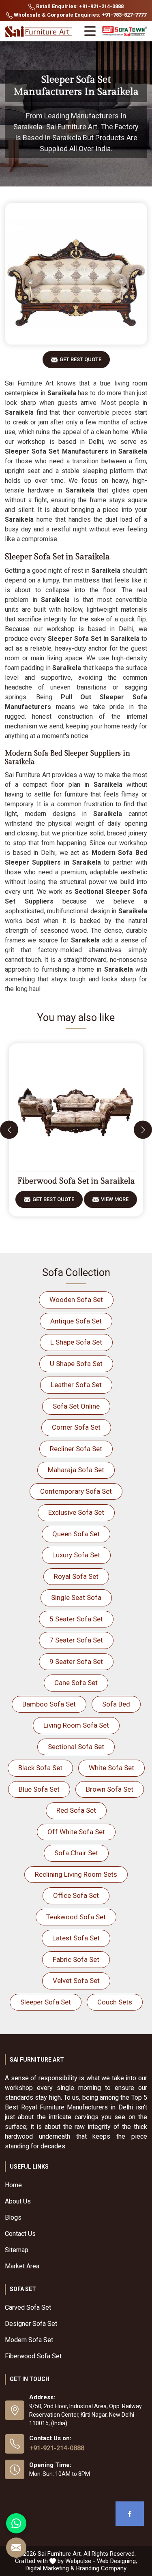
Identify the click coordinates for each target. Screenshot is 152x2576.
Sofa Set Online (76, 1406)
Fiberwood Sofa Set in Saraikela (76, 1181)
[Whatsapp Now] (16, 2523)
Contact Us (20, 2234)
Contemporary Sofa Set (76, 1491)
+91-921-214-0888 (57, 2448)
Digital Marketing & (50, 2568)
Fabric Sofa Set (76, 1959)
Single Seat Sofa (76, 1597)
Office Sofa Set (76, 1895)
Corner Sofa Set (76, 1427)
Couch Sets (115, 2002)
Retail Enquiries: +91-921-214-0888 (79, 6)
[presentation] (9, 1130)
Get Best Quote (80, 359)
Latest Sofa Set (76, 1938)
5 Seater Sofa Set (76, 1619)
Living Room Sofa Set (76, 1725)
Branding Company (101, 2568)
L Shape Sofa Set (76, 1342)
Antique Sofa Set (76, 1321)
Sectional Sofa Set (76, 1747)
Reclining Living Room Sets (76, 1874)
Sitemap (17, 2250)
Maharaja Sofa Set (76, 1470)
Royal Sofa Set (76, 1576)
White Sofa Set (111, 1768)
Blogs (13, 2217)
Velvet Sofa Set (76, 1981)
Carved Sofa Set (28, 2307)
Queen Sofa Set (76, 1534)
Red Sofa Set (76, 1810)
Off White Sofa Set (76, 1832)
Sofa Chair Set (76, 1853)
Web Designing (116, 2561)
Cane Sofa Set (76, 1683)
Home (13, 2185)
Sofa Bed (116, 1704)
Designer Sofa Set (31, 2324)
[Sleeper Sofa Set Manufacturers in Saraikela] (76, 274)
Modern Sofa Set (29, 2340)
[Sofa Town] (125, 31)
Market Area (22, 2266)
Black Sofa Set (40, 1768)
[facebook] (130, 2514)
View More (115, 1199)
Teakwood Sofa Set (76, 1917)
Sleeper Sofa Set (46, 2002)
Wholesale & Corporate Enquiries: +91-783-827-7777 (79, 15)
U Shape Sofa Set (76, 1364)
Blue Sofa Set (39, 1789)
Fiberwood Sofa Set (33, 2356)
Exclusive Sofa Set (76, 1512)
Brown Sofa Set (110, 1789)
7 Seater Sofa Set (76, 1640)
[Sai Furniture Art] (39, 32)
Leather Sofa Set (76, 1385)
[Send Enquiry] (16, 2548)
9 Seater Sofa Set (76, 1662)
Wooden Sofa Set (76, 1300)
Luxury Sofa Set (76, 1555)
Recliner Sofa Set (76, 1449)
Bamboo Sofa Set (49, 1704)
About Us (18, 2201)
